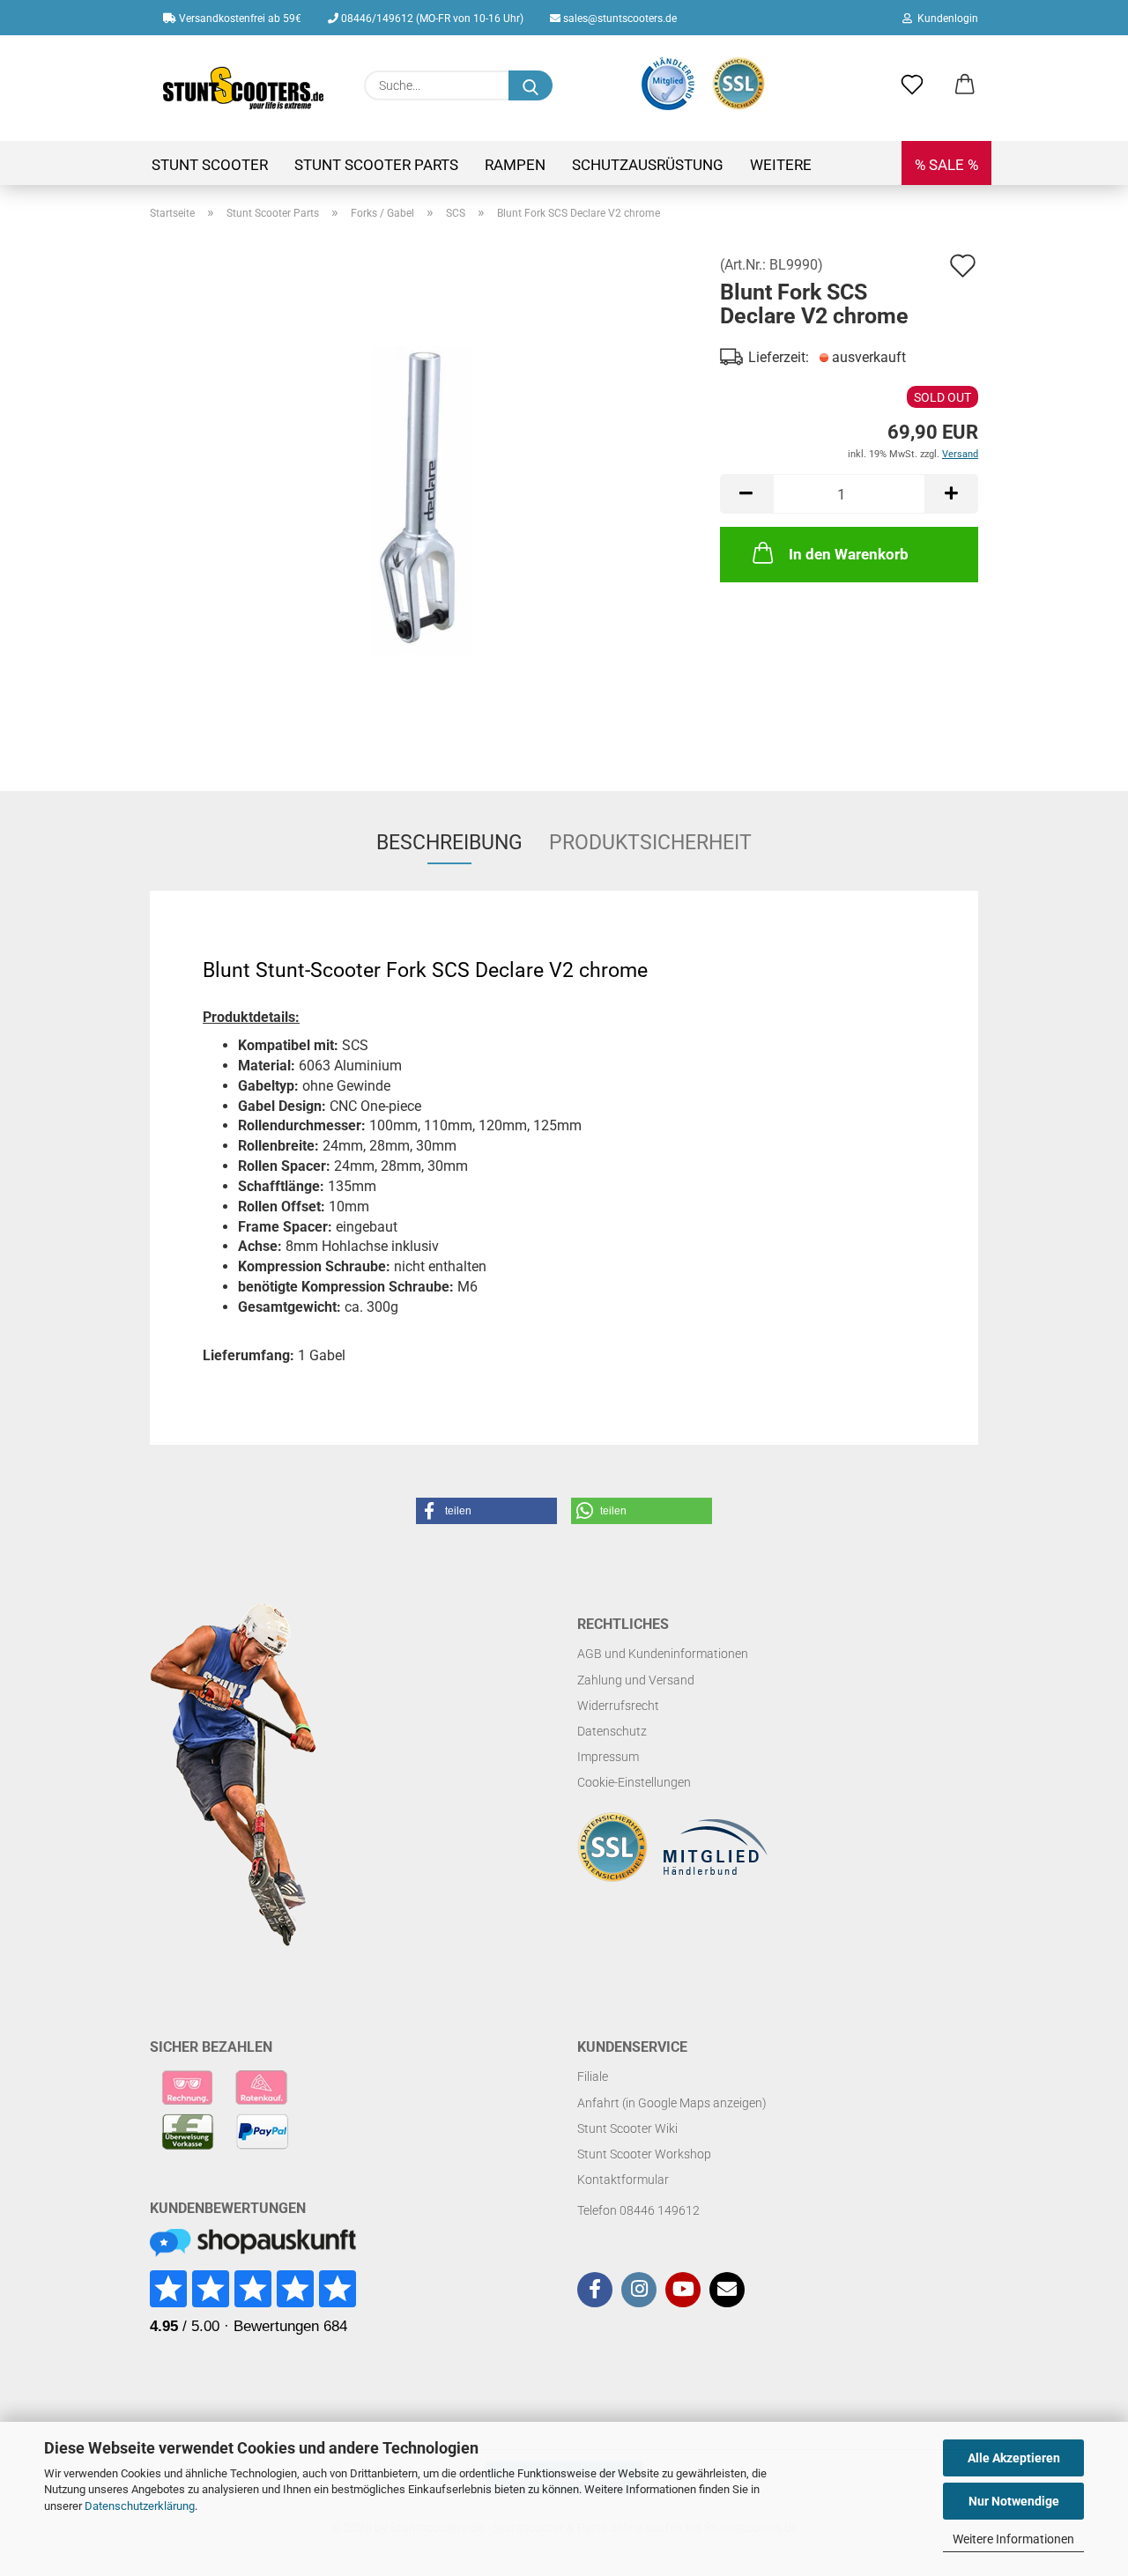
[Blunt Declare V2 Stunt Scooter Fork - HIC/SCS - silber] (422, 499)
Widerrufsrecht (618, 1706)
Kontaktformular (623, 2180)
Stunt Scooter (210, 165)
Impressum (608, 1757)
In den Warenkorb (849, 554)
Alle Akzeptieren (1014, 2458)
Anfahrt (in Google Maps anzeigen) (672, 2103)
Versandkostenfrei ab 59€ (239, 19)
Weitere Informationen (1013, 2539)
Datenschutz (612, 1731)
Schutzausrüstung (648, 165)
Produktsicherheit (650, 843)
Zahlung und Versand (636, 1680)
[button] (965, 85)
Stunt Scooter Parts (376, 165)
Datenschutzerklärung (140, 2506)
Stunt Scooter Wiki (627, 2128)
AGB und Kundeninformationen (663, 1654)
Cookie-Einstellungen (634, 1782)
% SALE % (946, 165)
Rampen (515, 165)
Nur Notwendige (1014, 2501)
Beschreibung (449, 843)
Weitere (781, 165)
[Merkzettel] (912, 85)
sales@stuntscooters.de (619, 19)
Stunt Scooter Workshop (644, 2154)
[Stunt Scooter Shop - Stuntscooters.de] (244, 88)
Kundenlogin (945, 19)
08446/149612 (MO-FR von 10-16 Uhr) (431, 19)
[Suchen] (531, 85)
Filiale (593, 2076)
